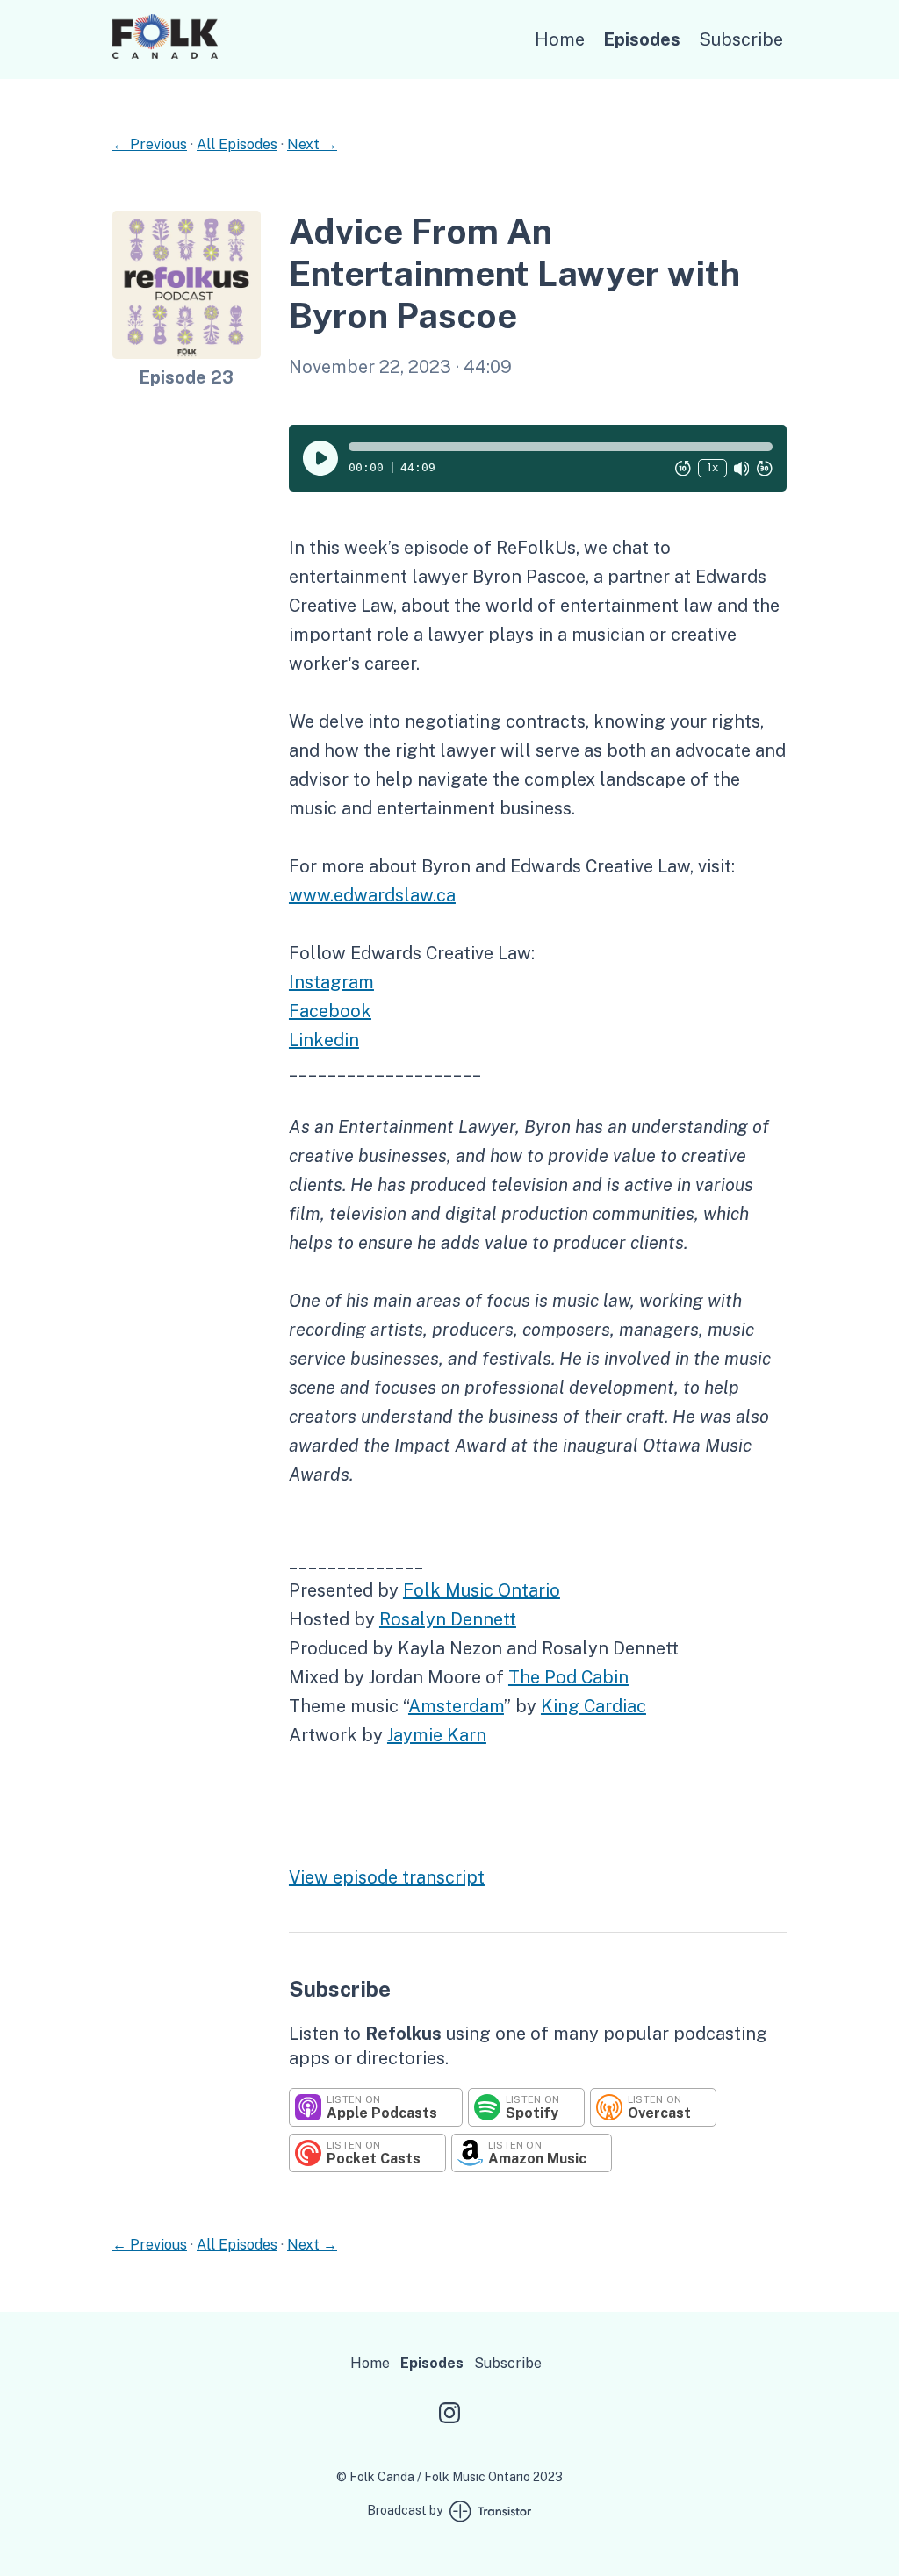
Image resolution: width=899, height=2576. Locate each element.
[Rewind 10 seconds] (683, 468)
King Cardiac (593, 1706)
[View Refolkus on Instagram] (449, 2415)
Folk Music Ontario (482, 1590)
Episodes (642, 39)
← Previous (150, 144)
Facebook (330, 1011)
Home (560, 39)
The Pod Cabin (568, 1677)
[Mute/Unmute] (742, 468)
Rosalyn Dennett (448, 1619)
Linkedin (324, 1040)
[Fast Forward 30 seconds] (765, 468)
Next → (312, 144)
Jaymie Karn (437, 1735)
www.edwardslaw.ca (372, 895)
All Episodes (237, 144)
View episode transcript (387, 1877)
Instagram (331, 982)
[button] (561, 447)
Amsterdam (456, 1706)
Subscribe (741, 39)
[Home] (165, 54)
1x (712, 467)
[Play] (320, 458)
